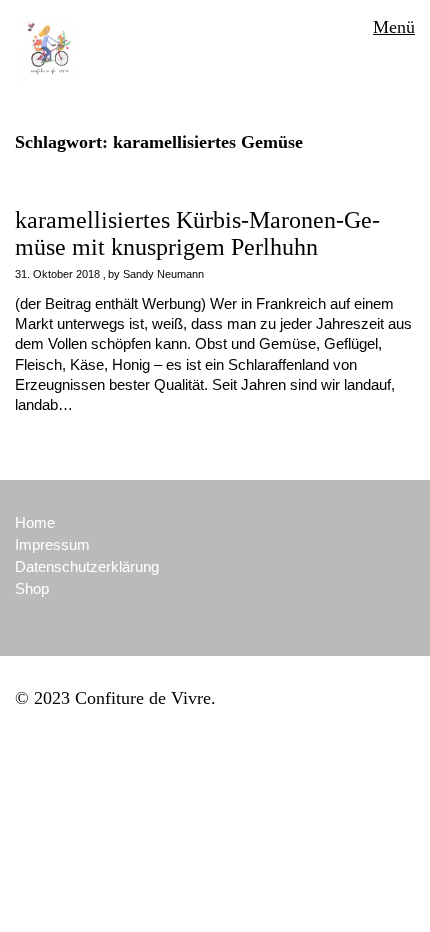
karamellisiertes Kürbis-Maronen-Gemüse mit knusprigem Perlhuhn (197, 233)
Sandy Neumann (163, 274)
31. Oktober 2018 (57, 274)
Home (35, 522)
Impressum (52, 544)
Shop (32, 588)
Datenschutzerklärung (87, 566)
